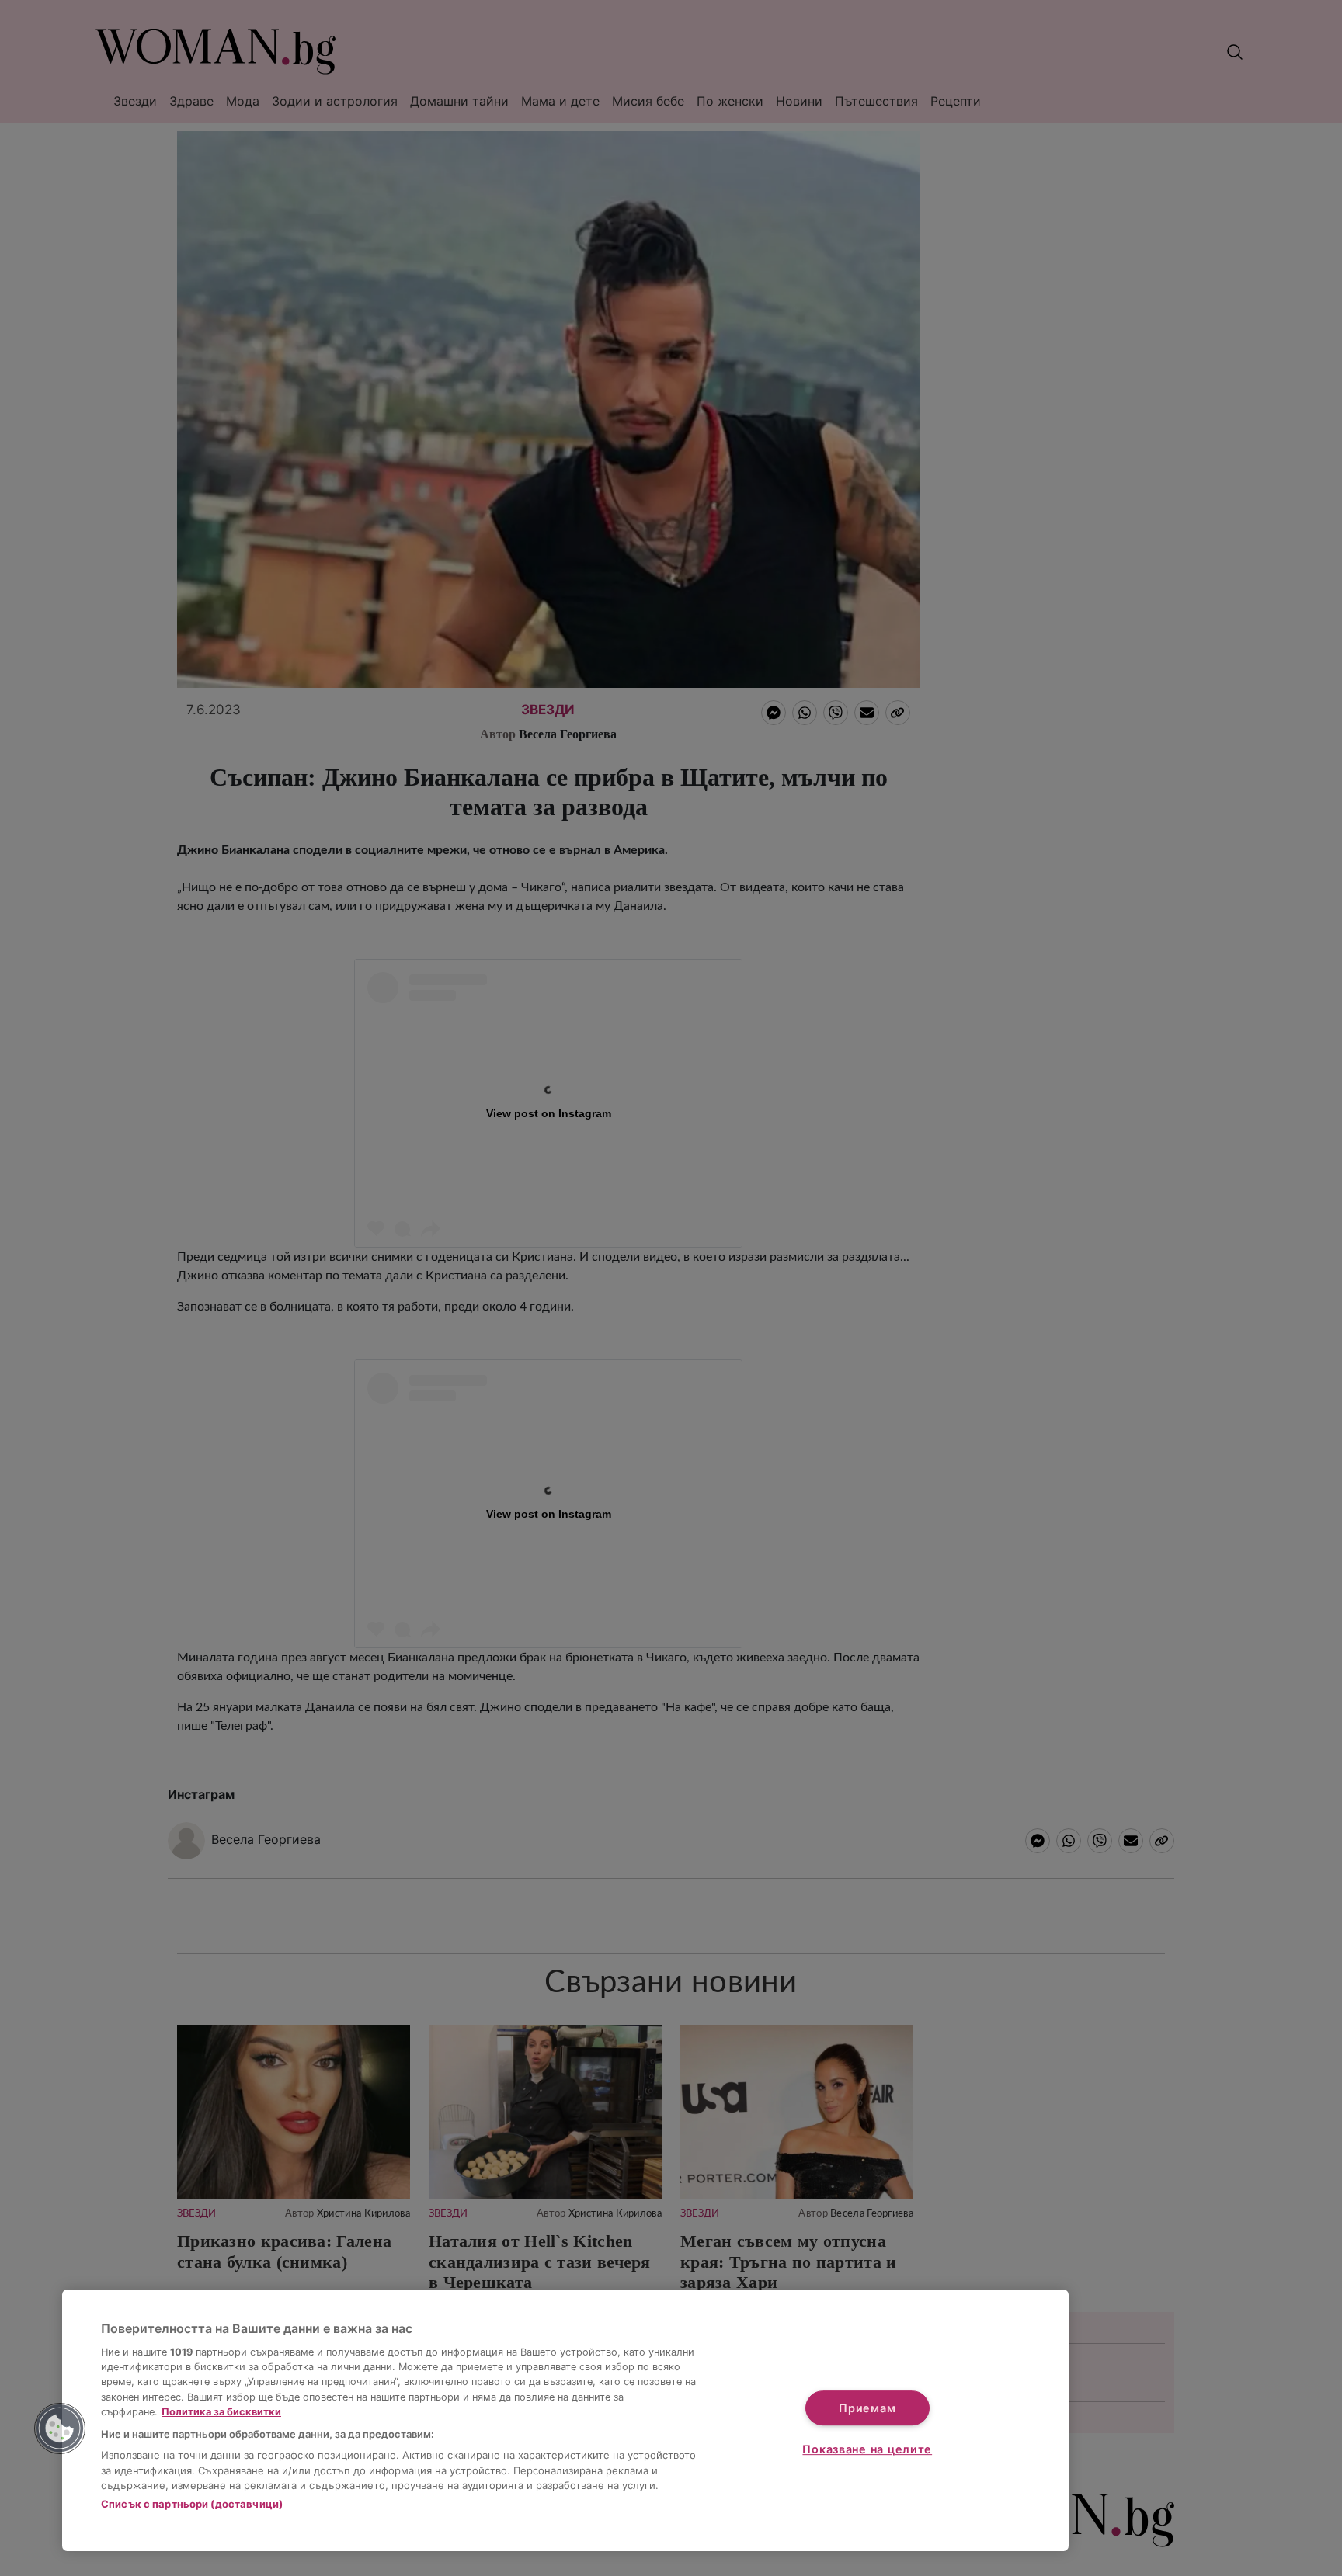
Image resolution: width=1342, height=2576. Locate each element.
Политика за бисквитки (221, 2412)
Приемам (867, 2408)
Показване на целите (867, 2449)
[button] (60, 2428)
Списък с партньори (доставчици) (192, 2504)
